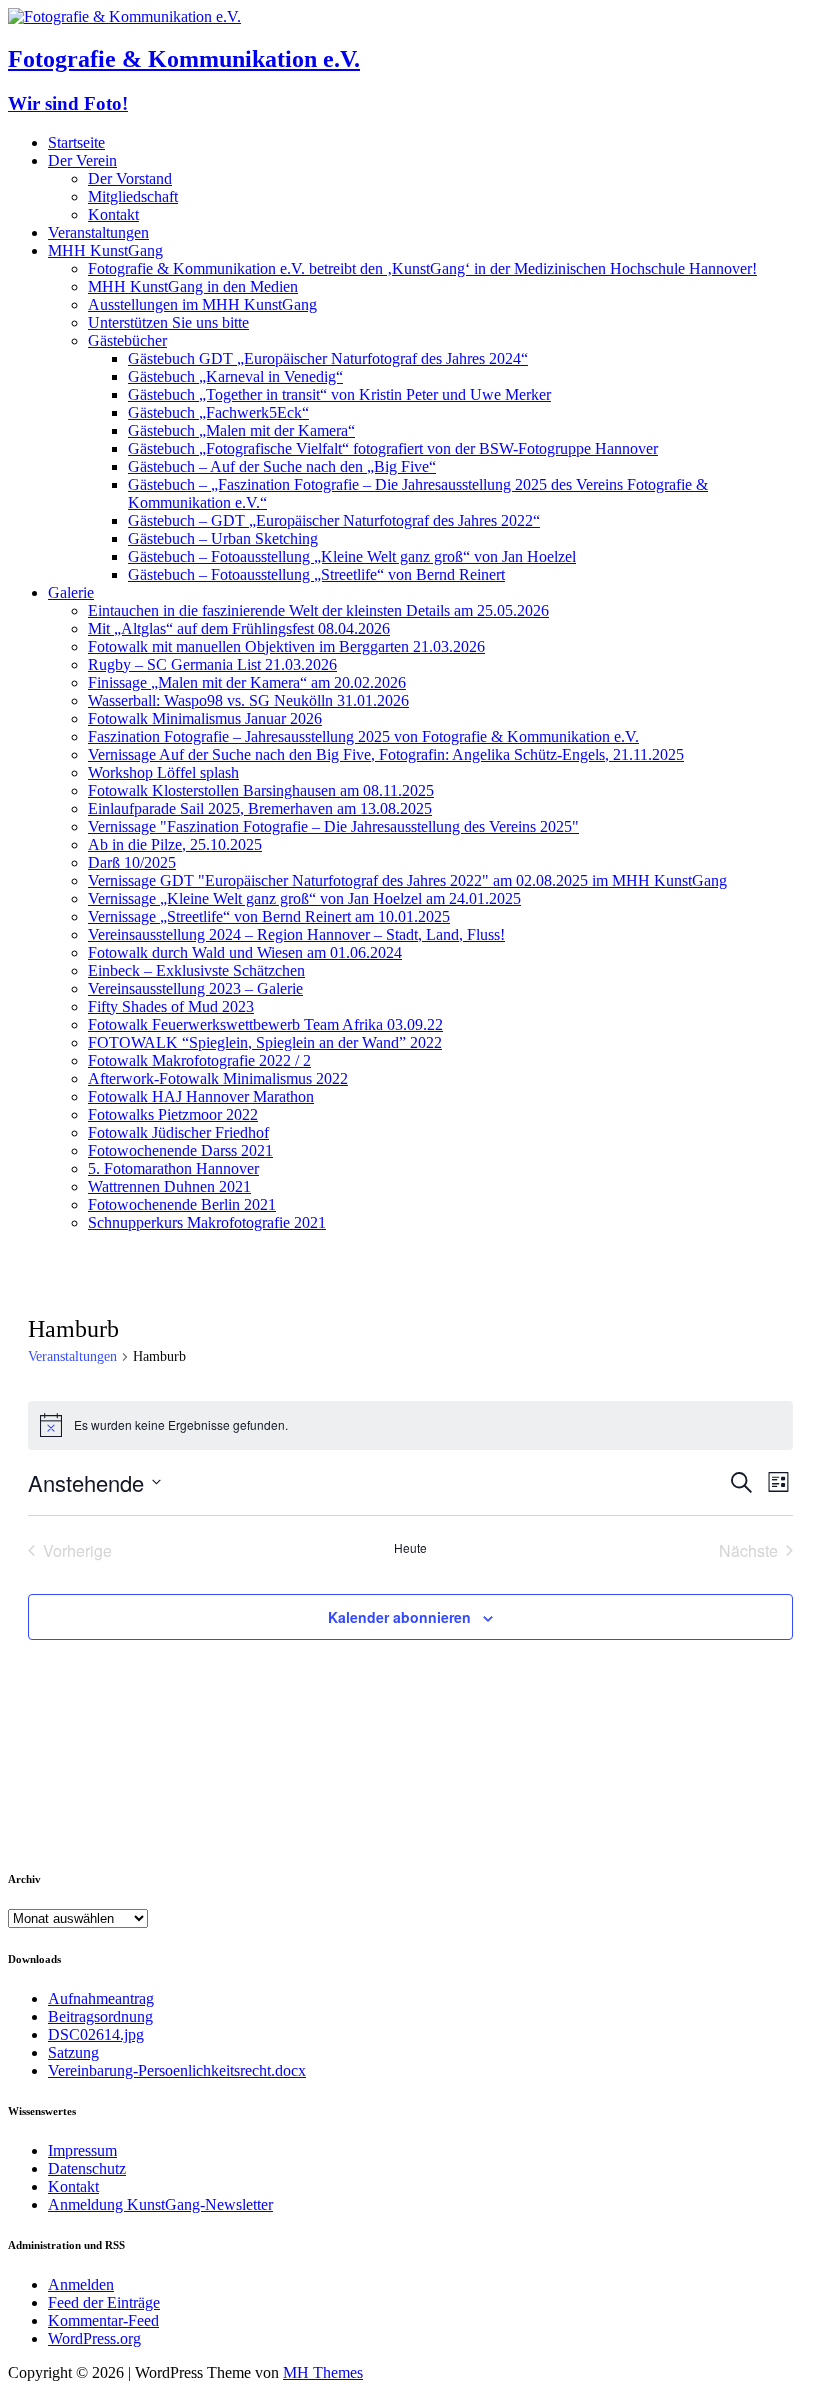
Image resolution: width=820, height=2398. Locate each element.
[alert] (410, 1425)
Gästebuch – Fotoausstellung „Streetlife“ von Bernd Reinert (316, 574)
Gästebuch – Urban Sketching (223, 538)
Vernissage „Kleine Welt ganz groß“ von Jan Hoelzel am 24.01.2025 (304, 898)
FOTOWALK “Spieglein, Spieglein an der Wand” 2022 (265, 1042)
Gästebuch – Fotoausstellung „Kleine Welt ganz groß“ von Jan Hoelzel (352, 556)
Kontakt (113, 214)
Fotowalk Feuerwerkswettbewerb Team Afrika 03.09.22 (265, 1024)
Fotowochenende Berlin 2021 (182, 1204)
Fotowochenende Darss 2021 (180, 1150)
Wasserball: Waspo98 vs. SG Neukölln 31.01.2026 (248, 700)
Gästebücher (127, 340)
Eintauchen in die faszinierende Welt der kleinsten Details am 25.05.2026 (318, 610)
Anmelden (81, 2284)
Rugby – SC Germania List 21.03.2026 (212, 664)
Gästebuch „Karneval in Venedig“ (235, 376)
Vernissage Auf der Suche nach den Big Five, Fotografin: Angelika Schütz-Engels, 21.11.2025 (386, 754)
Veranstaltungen (98, 232)
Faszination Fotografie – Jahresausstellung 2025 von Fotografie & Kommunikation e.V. (363, 736)
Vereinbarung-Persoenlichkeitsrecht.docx (177, 2070)
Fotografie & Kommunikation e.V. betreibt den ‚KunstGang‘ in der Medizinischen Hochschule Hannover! (422, 268)
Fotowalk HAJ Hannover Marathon (201, 1096)
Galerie (71, 592)
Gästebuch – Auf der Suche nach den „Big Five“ (282, 466)
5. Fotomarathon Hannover (173, 1168)
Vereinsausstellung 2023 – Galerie (195, 988)
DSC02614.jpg (96, 2034)
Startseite (76, 142)
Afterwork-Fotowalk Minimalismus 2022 (218, 1078)
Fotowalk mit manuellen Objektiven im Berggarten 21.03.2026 (286, 646)
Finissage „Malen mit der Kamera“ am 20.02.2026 (247, 682)
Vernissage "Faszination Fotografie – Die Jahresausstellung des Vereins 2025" (333, 826)
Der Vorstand (130, 178)
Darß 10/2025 (132, 862)
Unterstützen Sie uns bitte (168, 322)
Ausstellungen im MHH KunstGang (202, 304)
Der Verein (82, 160)
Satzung (73, 2052)
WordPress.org (94, 2338)
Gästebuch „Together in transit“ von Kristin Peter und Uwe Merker (339, 394)
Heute (410, 1548)
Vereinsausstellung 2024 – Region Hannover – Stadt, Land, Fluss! (296, 934)
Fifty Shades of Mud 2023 (171, 1006)
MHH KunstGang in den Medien (193, 286)
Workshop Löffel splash (163, 772)
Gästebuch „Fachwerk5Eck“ (218, 412)
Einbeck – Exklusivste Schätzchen (196, 970)
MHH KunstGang (105, 250)
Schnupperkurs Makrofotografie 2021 (207, 1222)
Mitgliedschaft (133, 196)
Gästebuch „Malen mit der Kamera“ (241, 430)
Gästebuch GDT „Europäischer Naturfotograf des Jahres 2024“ (328, 358)
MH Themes (323, 2372)
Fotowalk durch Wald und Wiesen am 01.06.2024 (245, 952)
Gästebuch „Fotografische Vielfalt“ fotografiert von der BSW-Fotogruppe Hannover (393, 448)
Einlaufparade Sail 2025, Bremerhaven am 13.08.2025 (260, 808)
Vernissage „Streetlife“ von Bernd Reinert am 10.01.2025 (269, 916)
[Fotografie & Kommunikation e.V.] (124, 16)
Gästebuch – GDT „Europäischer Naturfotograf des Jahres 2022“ (334, 520)
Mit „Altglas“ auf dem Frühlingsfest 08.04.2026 (239, 628)
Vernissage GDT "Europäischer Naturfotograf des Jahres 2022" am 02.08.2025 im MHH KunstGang (407, 880)
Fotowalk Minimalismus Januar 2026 (205, 718)
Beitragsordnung (100, 2016)
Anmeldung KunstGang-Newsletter (160, 2204)
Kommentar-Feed (103, 2320)
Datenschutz (87, 2168)
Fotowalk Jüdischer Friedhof (178, 1132)
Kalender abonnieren (399, 1617)
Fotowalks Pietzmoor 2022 (173, 1114)
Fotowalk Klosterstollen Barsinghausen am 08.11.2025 (261, 790)
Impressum (82, 2150)
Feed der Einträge (104, 2302)
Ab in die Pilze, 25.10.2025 (175, 844)
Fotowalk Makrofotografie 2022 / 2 (199, 1060)
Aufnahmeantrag (101, 1998)
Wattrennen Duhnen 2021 (169, 1186)
